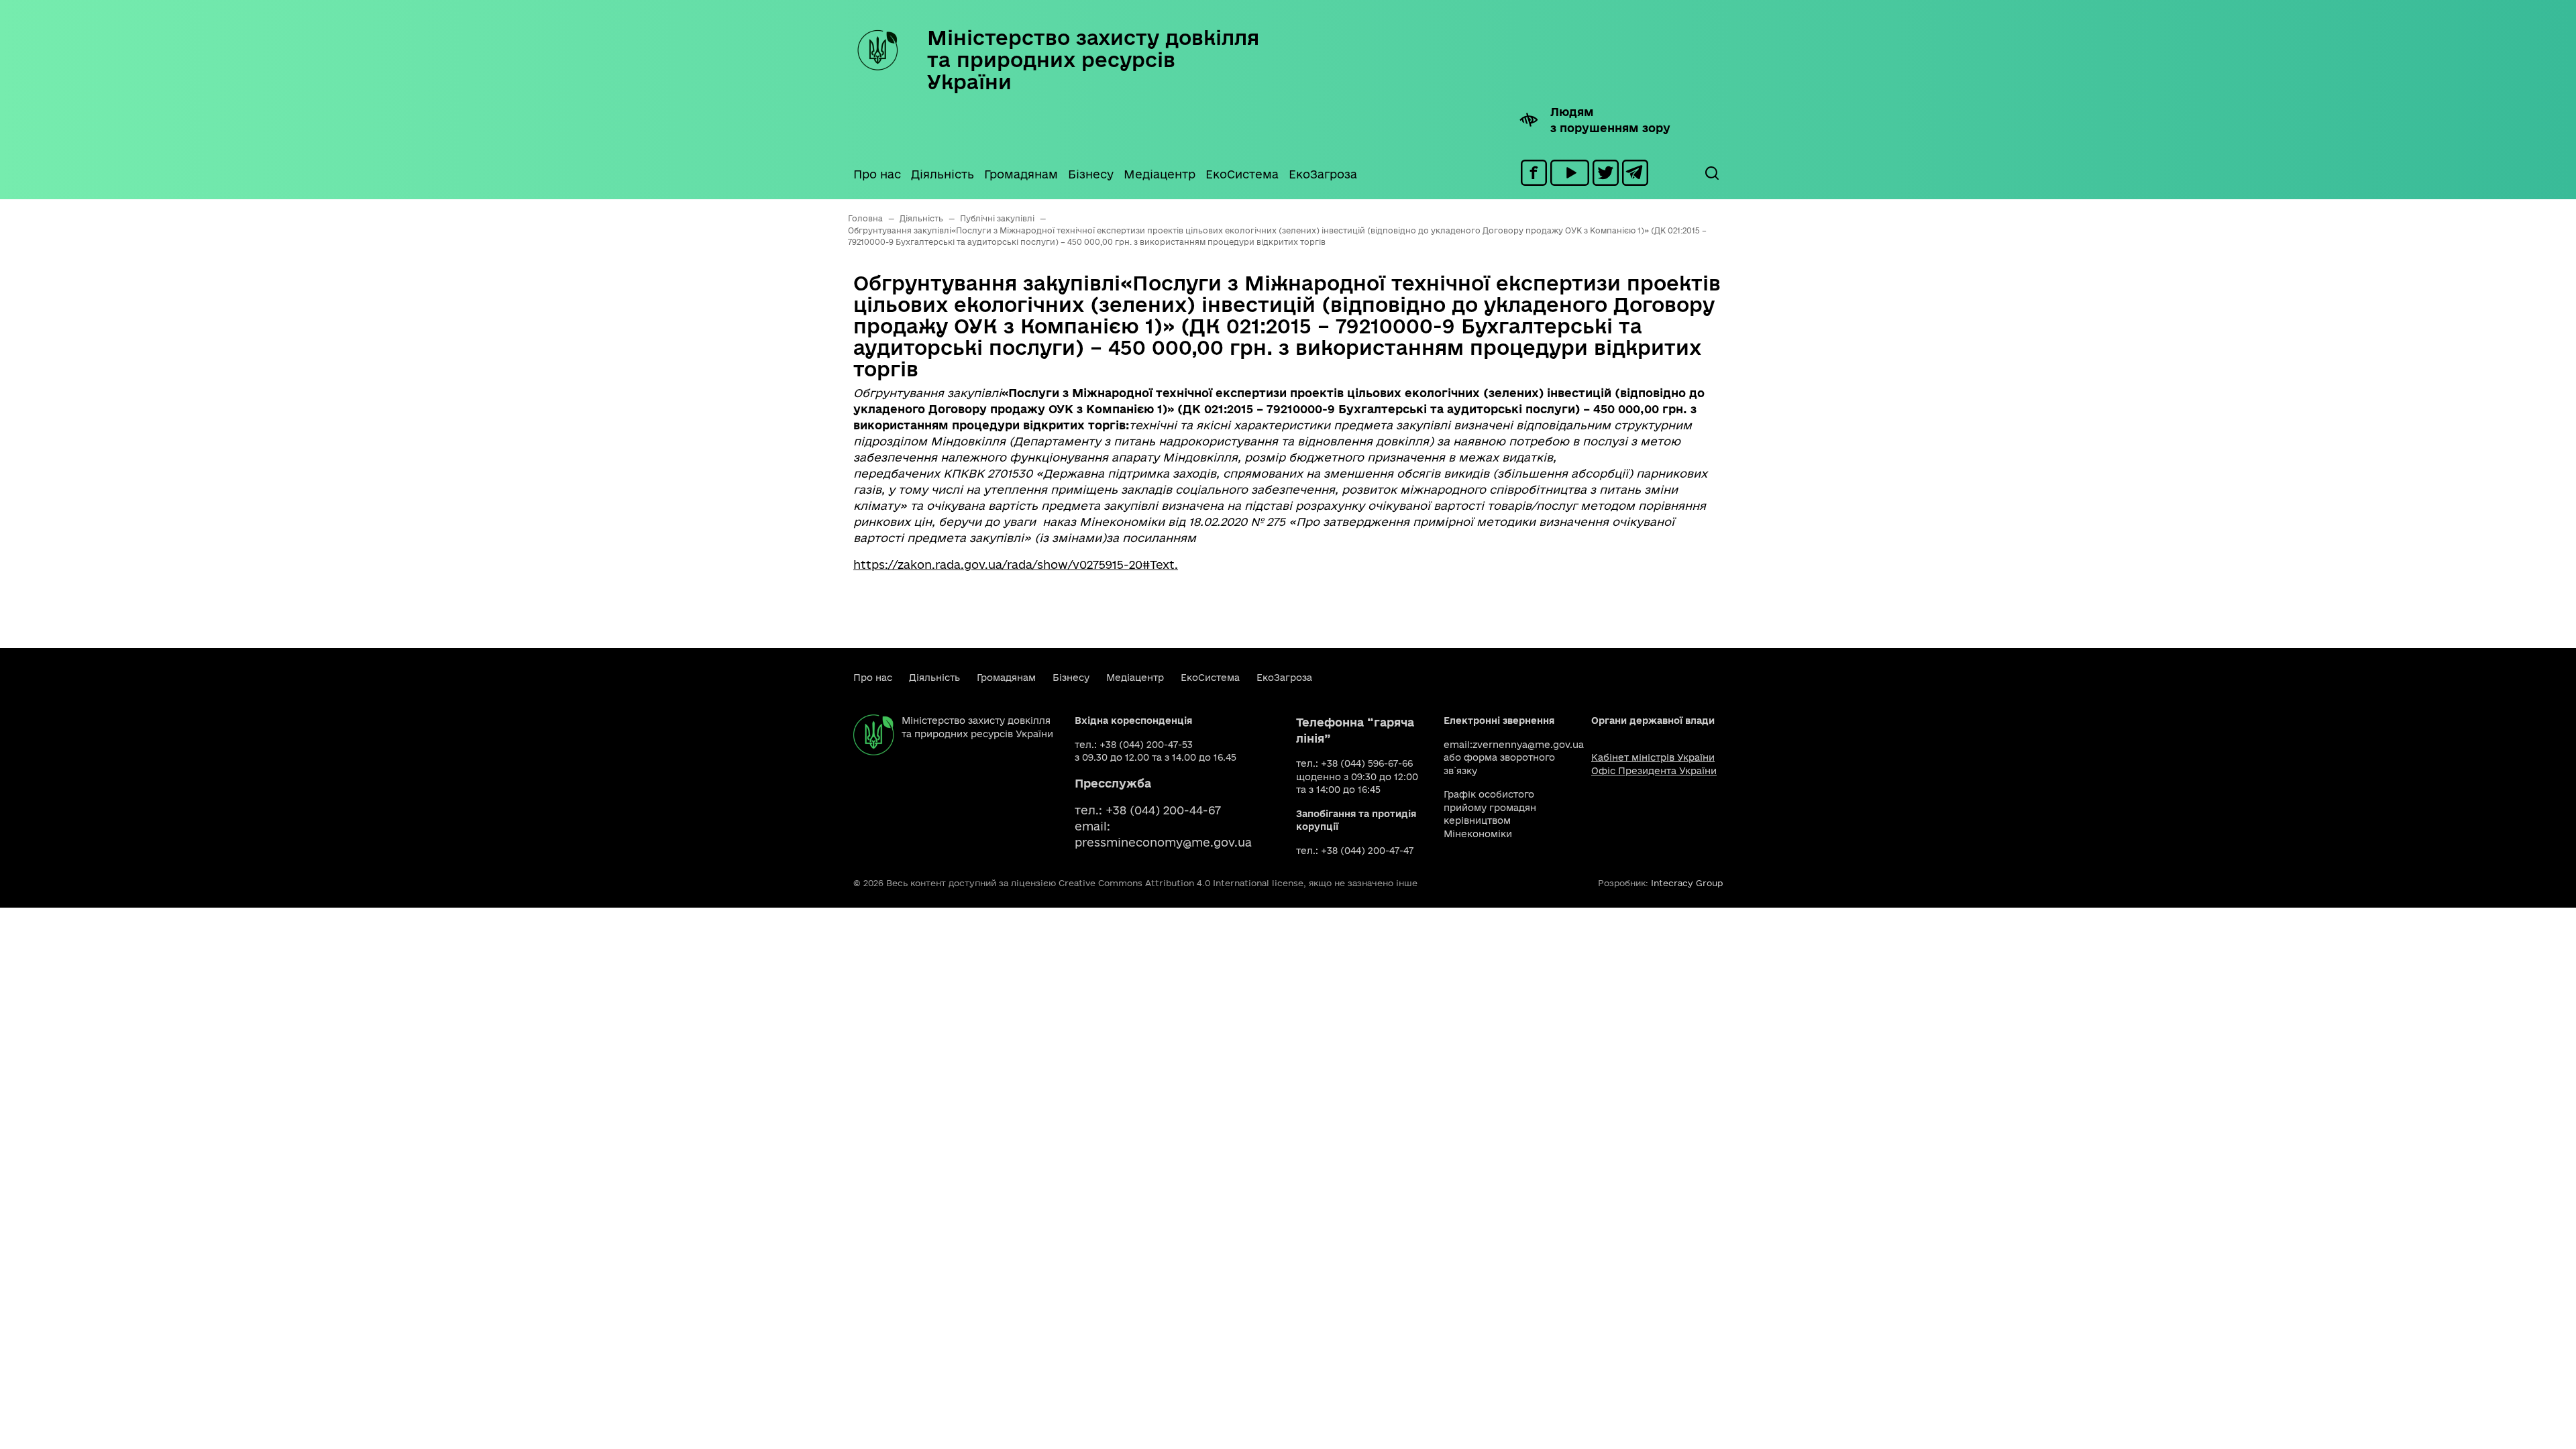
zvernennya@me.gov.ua (1528, 745)
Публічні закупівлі (997, 218)
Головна (865, 218)
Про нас (877, 174)
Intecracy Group (1687, 883)
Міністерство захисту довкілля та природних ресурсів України (1093, 59)
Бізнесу (1091, 174)
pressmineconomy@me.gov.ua (1163, 842)
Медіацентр (1160, 174)
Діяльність (943, 174)
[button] (1711, 173)
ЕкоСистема (1242, 174)
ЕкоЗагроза (1323, 174)
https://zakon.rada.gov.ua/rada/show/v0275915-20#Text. (1016, 565)
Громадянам (1021, 174)
